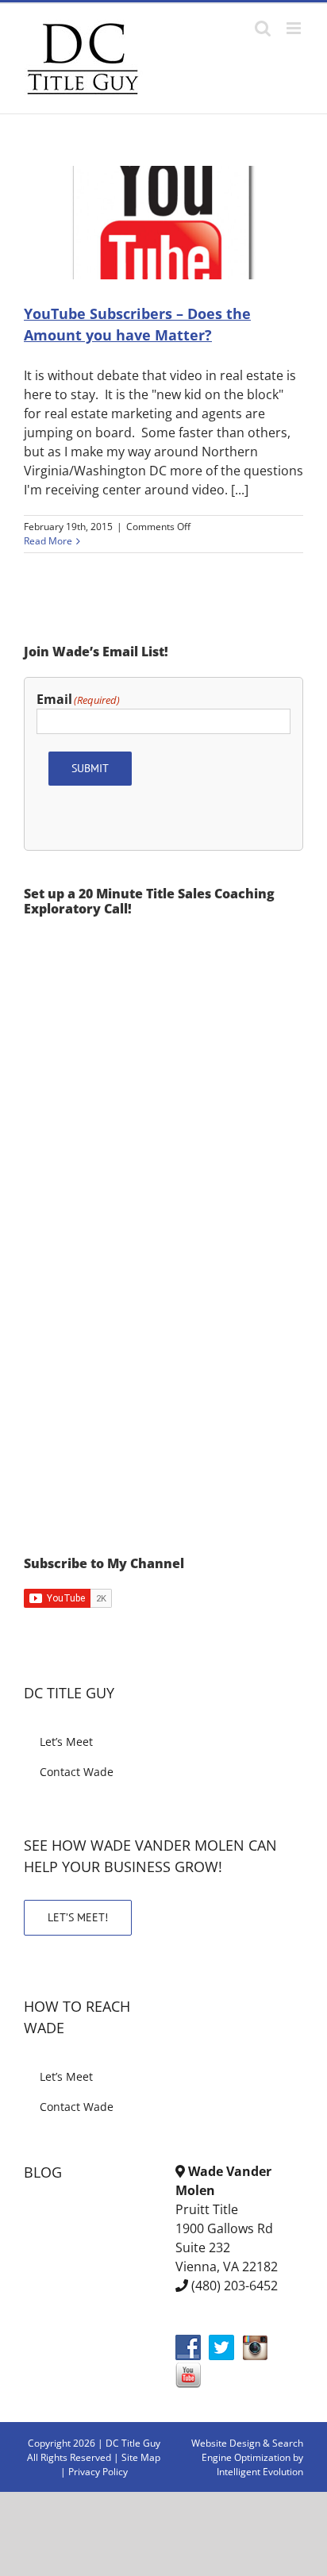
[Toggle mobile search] (263, 28)
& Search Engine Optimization (252, 2450)
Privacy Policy (98, 2472)
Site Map (141, 2457)
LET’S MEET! (78, 1917)
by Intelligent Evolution (260, 2465)
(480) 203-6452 (235, 2286)
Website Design (226, 2443)
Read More (48, 541)
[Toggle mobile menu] (295, 28)
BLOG (43, 2172)
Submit (90, 768)
